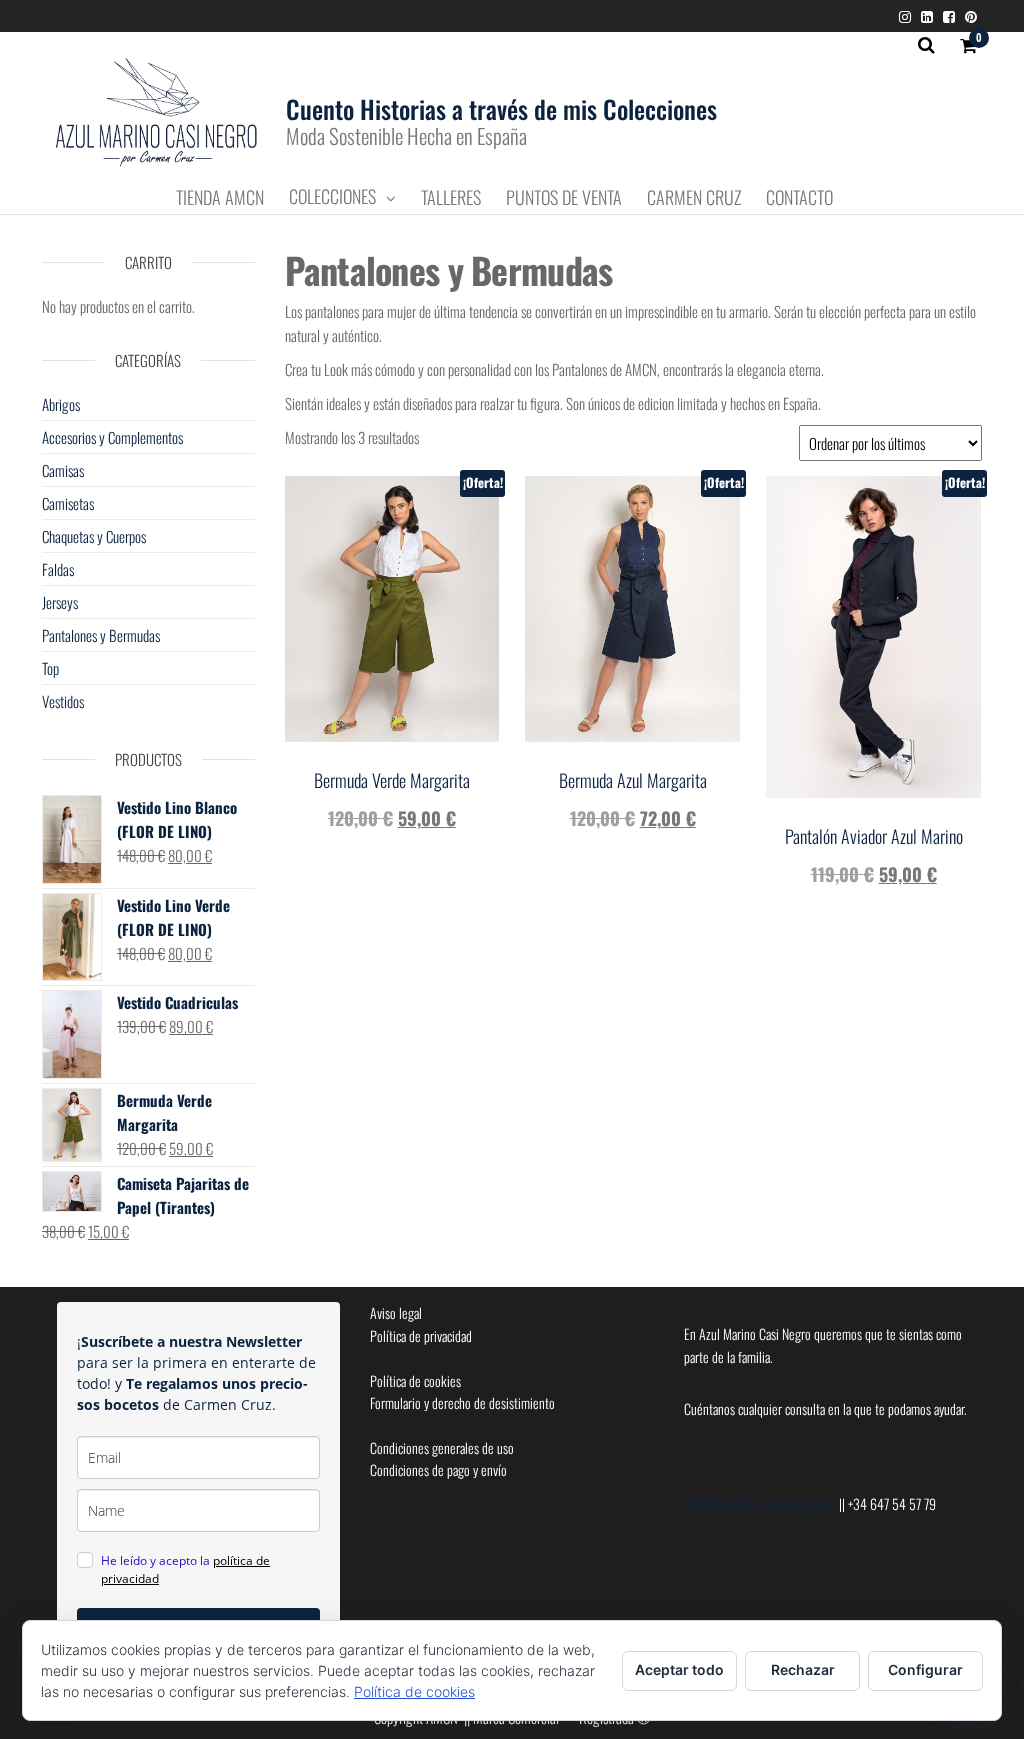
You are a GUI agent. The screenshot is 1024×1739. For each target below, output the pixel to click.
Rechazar (803, 1669)
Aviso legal (396, 1312)
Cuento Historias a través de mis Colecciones (501, 108)
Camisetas (68, 503)
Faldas (58, 569)
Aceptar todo (679, 1669)
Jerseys (60, 602)
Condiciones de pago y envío (438, 1469)
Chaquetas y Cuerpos (94, 536)
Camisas (63, 470)
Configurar (925, 1669)
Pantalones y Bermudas (101, 635)
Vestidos (63, 701)
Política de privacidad (421, 1335)
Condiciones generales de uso (442, 1447)
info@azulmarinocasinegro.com (761, 1503)
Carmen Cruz (694, 198)
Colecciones (332, 197)
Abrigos (61, 404)
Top (50, 668)
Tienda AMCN (220, 198)
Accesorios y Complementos (112, 437)
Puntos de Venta (564, 198)
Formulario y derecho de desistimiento (462, 1402)
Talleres (451, 198)
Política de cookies (415, 1380)
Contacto (799, 198)
